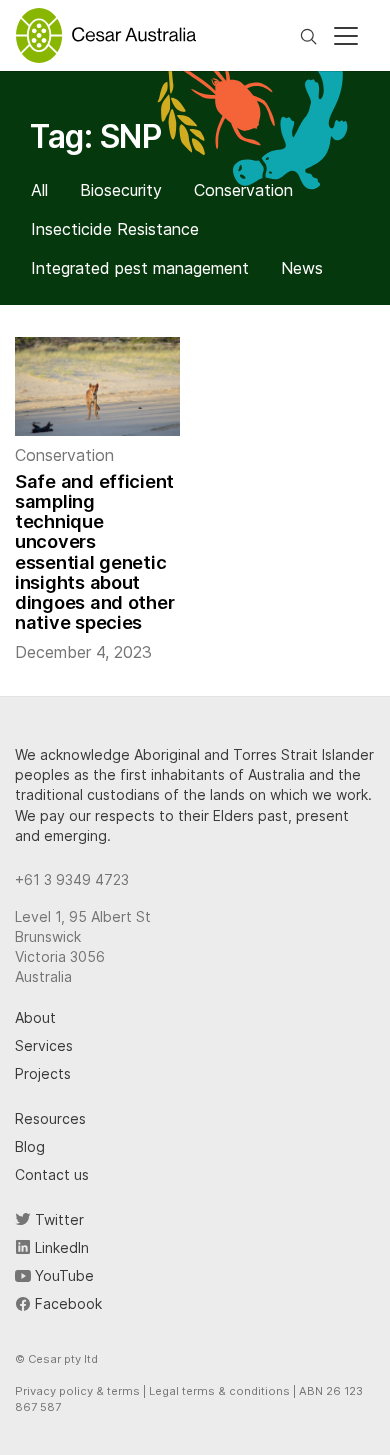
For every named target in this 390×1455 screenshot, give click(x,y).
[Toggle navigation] (346, 36)
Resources (50, 1118)
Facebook (66, 1303)
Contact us (52, 1174)
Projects (43, 1073)
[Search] (308, 35)
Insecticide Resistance (115, 229)
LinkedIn (60, 1247)
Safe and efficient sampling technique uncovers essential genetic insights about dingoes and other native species (94, 552)
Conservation (243, 190)
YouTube (62, 1275)
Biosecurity (121, 190)
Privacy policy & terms (77, 1391)
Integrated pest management (140, 268)
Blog (30, 1146)
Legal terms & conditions (219, 1391)
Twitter (57, 1219)
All (39, 190)
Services (44, 1045)
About (35, 1017)
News (302, 268)
